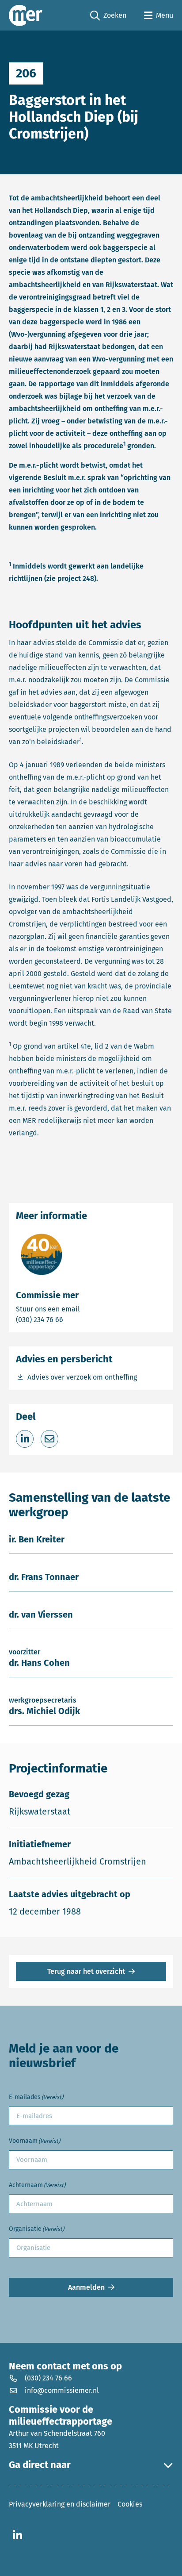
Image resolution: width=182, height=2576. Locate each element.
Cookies (130, 2504)
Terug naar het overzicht (86, 1971)
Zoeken (108, 16)
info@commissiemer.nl (62, 2390)
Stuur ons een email (83, 1309)
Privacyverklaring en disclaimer (60, 2504)
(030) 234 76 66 (70, 1319)
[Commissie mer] (26, 15)
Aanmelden (86, 2287)
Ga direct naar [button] (40, 2465)
